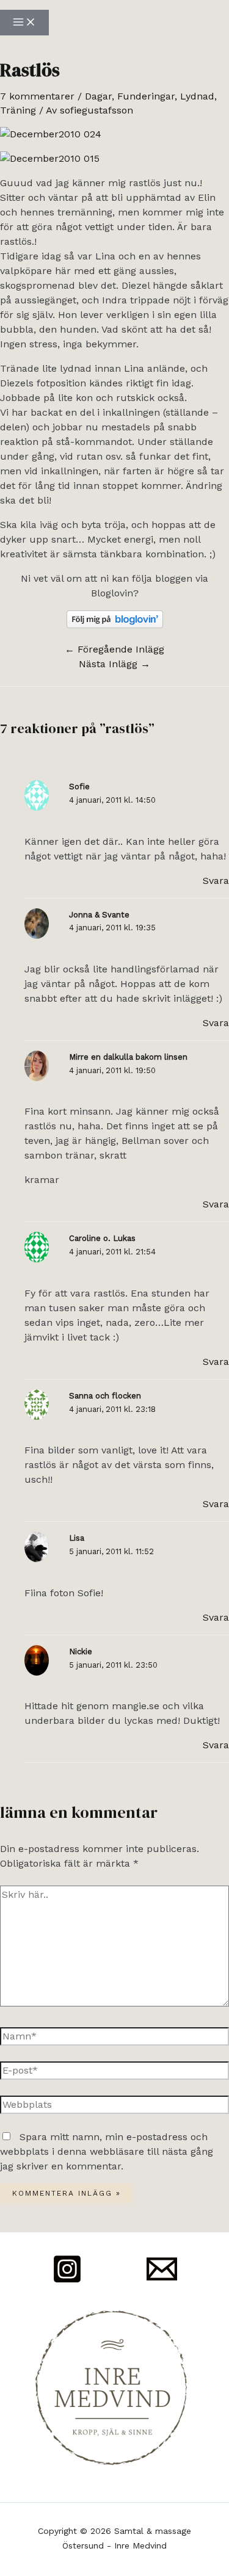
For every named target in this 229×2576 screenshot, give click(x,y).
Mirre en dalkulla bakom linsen (128, 1057)
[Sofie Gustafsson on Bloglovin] (115, 625)
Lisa (77, 1538)
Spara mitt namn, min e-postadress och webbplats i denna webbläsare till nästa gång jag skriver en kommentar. (107, 2151)
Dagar (98, 96)
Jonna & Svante (99, 915)
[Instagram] (67, 2281)
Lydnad (197, 96)
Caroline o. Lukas (102, 1238)
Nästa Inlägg (114, 664)
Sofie (79, 787)
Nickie (81, 1652)
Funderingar (146, 96)
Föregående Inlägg (114, 649)
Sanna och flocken (105, 1396)
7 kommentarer (37, 96)
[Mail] (162, 2281)
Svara (216, 881)
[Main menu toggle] (24, 23)
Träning (18, 110)
